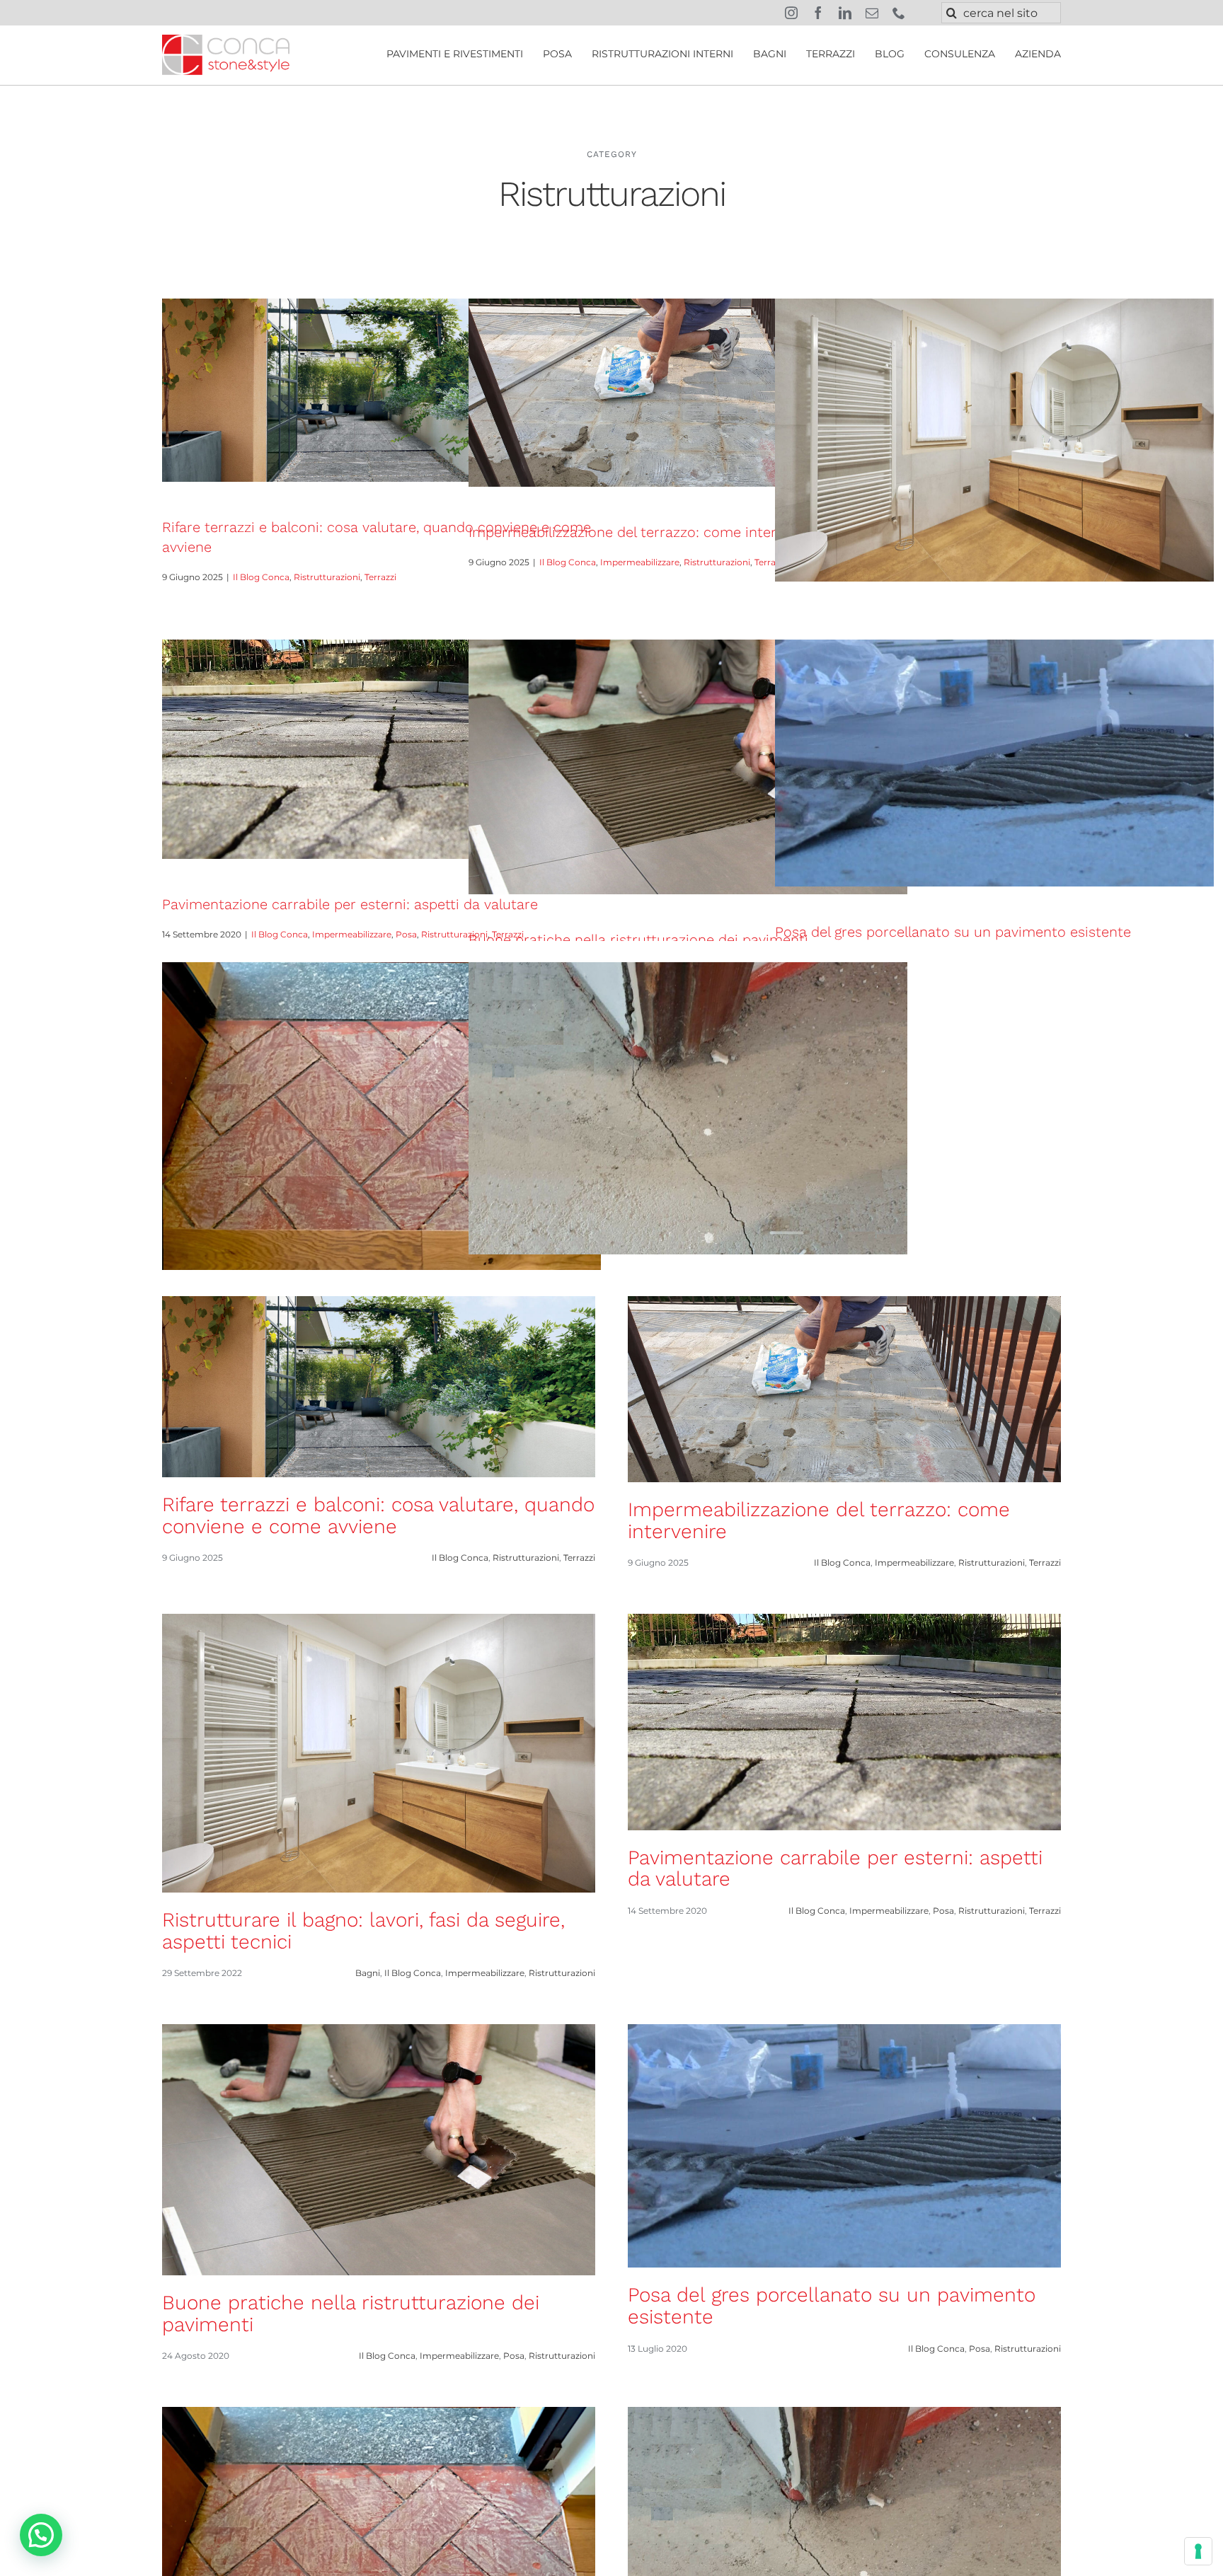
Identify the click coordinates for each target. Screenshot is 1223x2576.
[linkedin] (845, 13)
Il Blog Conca (261, 577)
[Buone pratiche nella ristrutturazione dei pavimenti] (688, 767)
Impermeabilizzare (640, 562)
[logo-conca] (226, 40)
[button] (41, 2535)
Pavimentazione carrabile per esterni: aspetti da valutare (350, 904)
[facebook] (818, 13)
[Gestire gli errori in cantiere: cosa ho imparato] (381, 1116)
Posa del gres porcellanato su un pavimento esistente (953, 932)
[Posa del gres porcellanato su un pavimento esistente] (994, 763)
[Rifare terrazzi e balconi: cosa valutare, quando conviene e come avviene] (381, 390)
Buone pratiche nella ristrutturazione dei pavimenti (638, 940)
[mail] (872, 13)
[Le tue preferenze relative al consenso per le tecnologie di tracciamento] (1198, 2551)
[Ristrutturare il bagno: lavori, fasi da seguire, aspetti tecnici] (994, 440)
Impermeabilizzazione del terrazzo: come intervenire (643, 532)
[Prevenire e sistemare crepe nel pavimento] (688, 1108)
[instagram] (791, 13)
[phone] (899, 13)
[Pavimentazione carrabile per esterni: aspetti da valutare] (381, 749)
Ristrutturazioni (327, 577)
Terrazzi (380, 577)
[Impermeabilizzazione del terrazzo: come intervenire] (688, 393)
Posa (406, 934)
